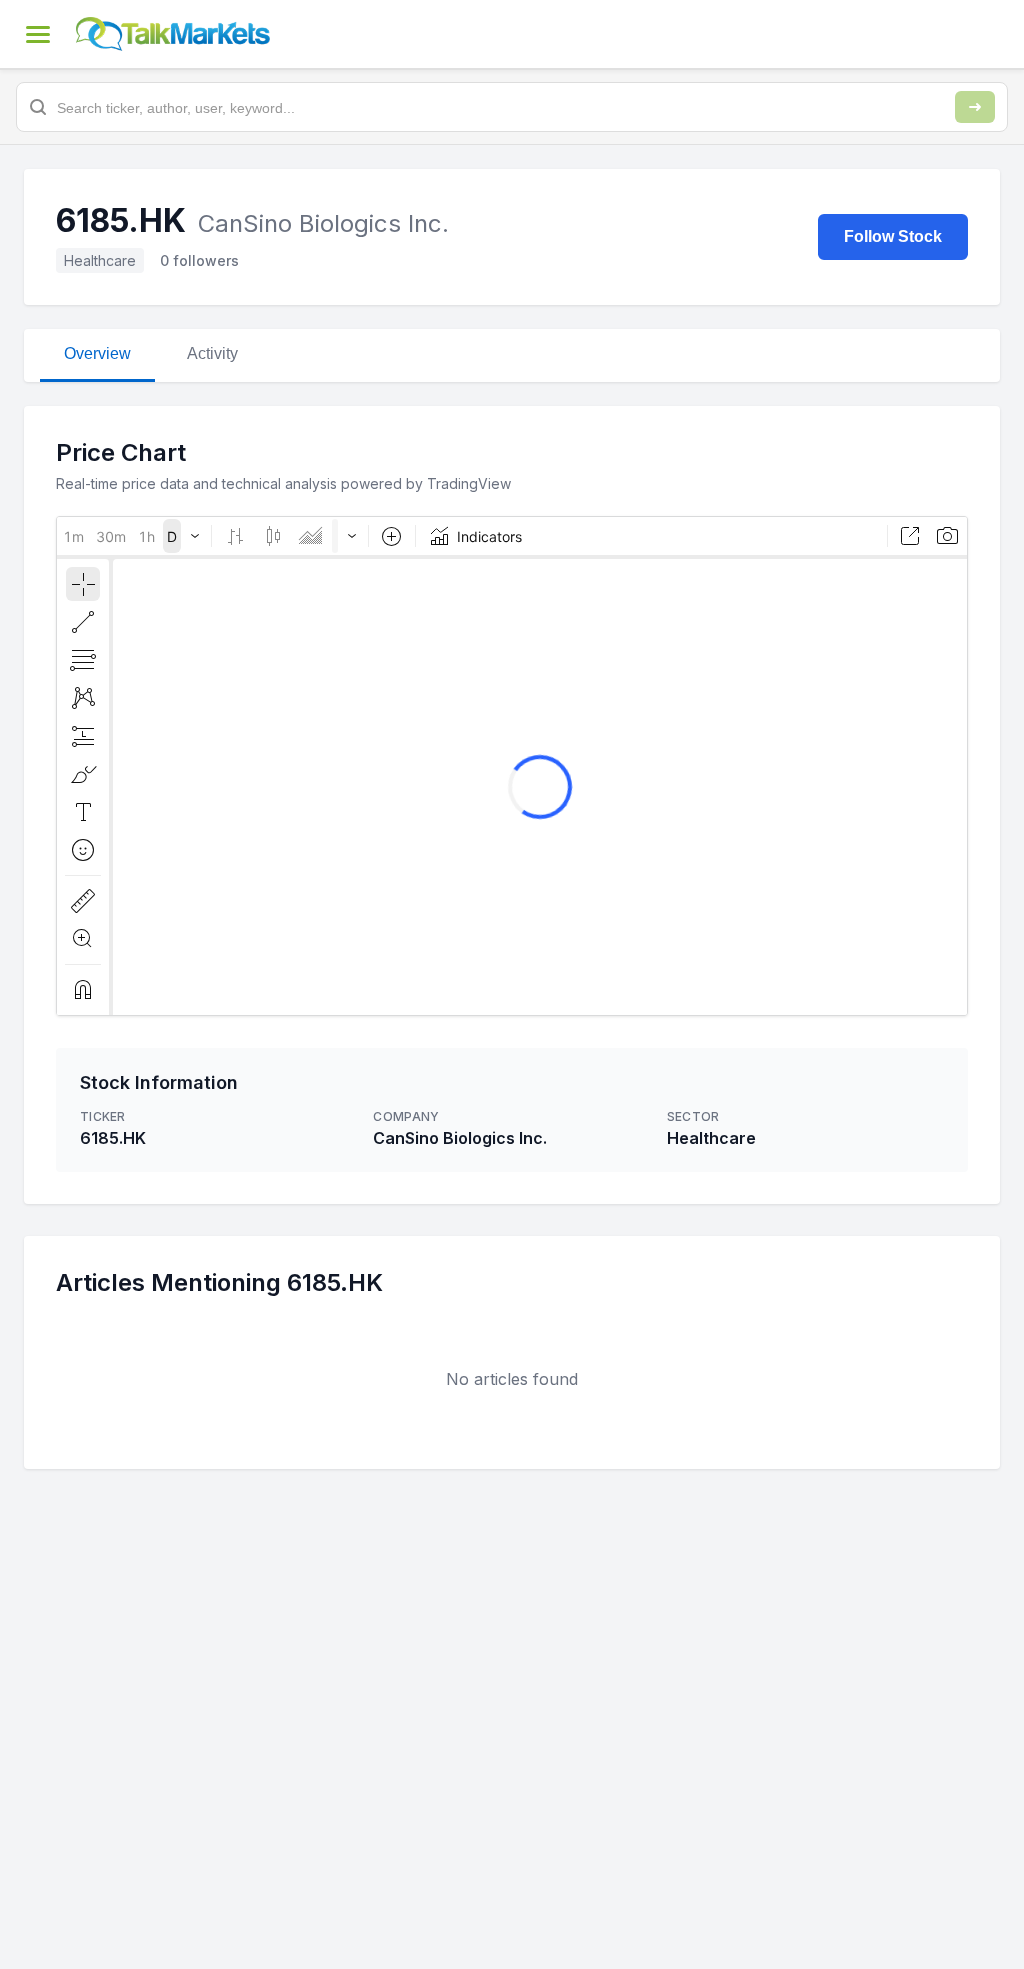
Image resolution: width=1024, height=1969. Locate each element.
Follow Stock (893, 236)
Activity (212, 353)
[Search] (975, 107)
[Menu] (38, 34)
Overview (97, 353)
